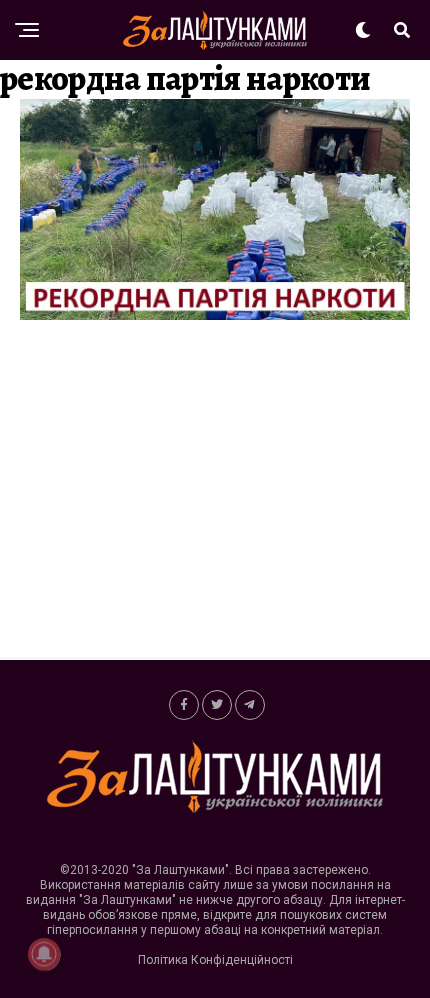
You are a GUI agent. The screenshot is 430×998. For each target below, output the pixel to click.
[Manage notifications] (44, 954)
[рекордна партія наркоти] (215, 314)
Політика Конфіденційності (215, 960)
